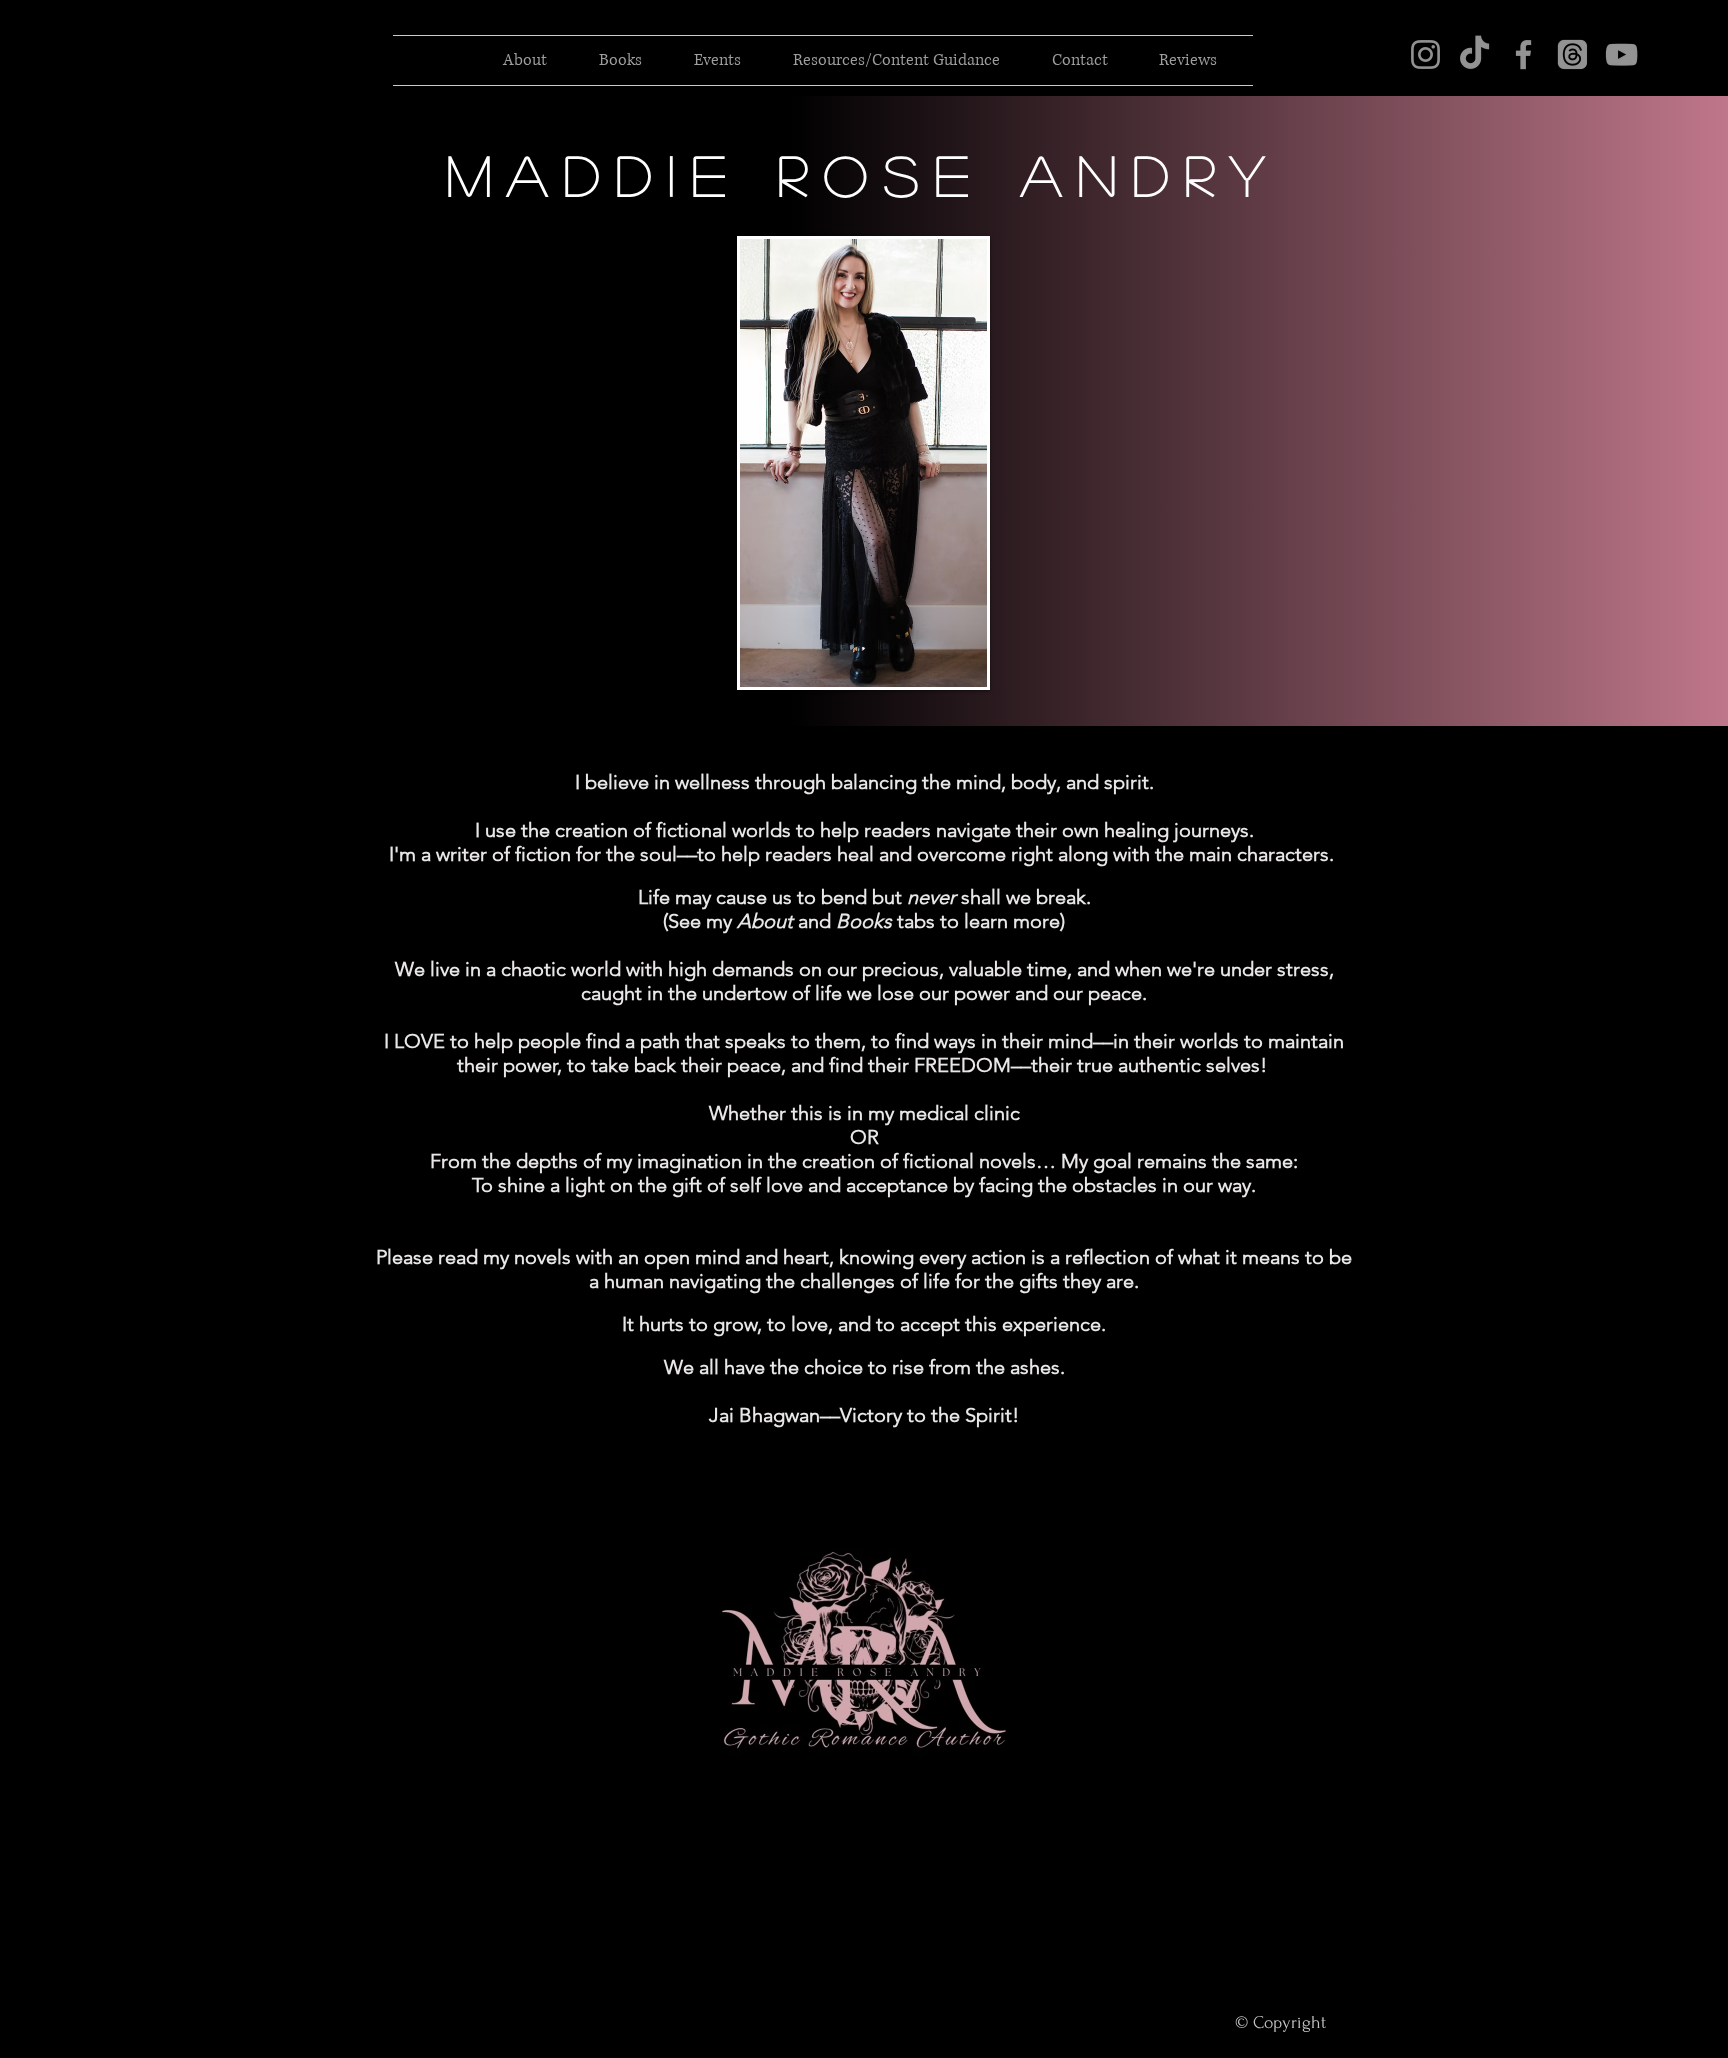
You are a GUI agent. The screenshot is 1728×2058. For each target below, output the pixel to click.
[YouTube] (1621, 54)
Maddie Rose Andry (864, 173)
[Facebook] (1523, 54)
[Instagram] (1425, 54)
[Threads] (1572, 54)
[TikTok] (1474, 54)
